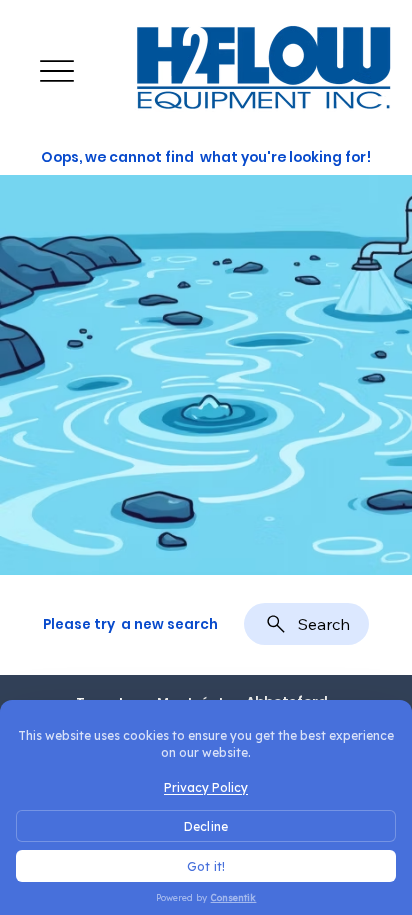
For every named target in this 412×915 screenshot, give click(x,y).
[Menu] (57, 71)
